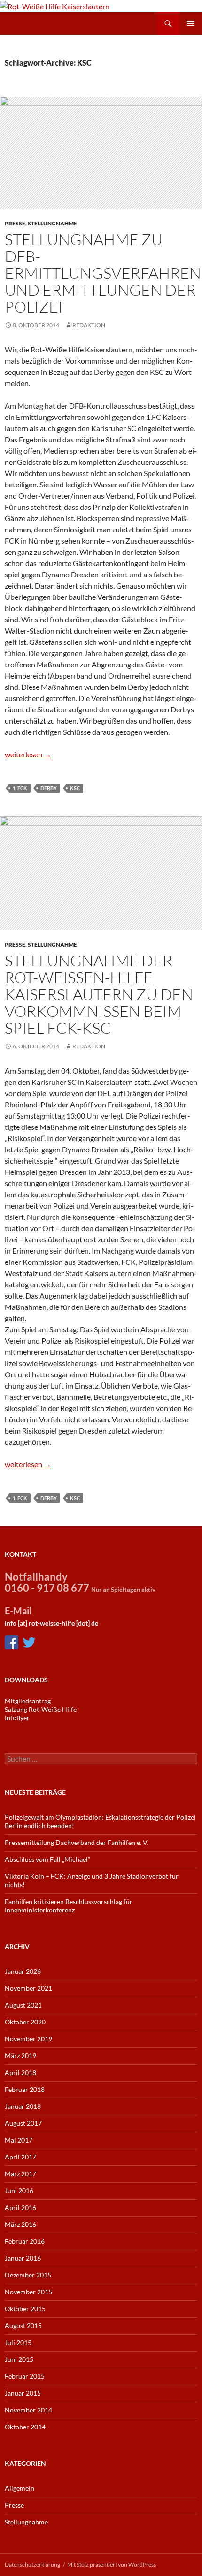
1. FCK (20, 788)
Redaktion (89, 325)
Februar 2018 (25, 2089)
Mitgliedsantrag (28, 1701)
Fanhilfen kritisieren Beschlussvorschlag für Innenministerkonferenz (69, 1906)
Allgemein (19, 2488)
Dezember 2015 (28, 2275)
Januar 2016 (23, 2258)
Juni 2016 (19, 2191)
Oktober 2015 (25, 2309)
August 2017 (23, 2123)
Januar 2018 (23, 2106)
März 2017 (20, 2174)
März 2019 (20, 2056)
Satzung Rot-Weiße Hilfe (41, 1709)
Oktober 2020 (25, 2022)
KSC (75, 788)
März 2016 (20, 2224)
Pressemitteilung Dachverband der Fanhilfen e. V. (77, 1842)
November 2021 (28, 1988)
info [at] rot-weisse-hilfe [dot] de (51, 1623)
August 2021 (23, 2005)
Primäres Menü (191, 23)
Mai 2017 (19, 2140)
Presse (15, 223)
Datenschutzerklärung (32, 2565)
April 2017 (20, 2157)
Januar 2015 (23, 2393)
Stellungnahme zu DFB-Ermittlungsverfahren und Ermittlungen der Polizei (103, 273)
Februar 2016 (25, 2241)
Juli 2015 (18, 2342)
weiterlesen (28, 754)
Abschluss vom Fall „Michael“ (47, 1859)
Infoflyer (17, 1718)
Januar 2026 (23, 1971)
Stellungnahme (52, 223)
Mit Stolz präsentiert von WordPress (112, 2565)
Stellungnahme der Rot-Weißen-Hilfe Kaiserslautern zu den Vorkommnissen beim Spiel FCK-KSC (99, 994)
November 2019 (28, 2039)
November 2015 (28, 2292)
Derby (49, 788)
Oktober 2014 (25, 2427)
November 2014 (28, 2410)
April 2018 (20, 2072)
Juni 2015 (19, 2359)
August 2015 (23, 2326)
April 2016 (20, 2207)
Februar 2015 (25, 2376)
